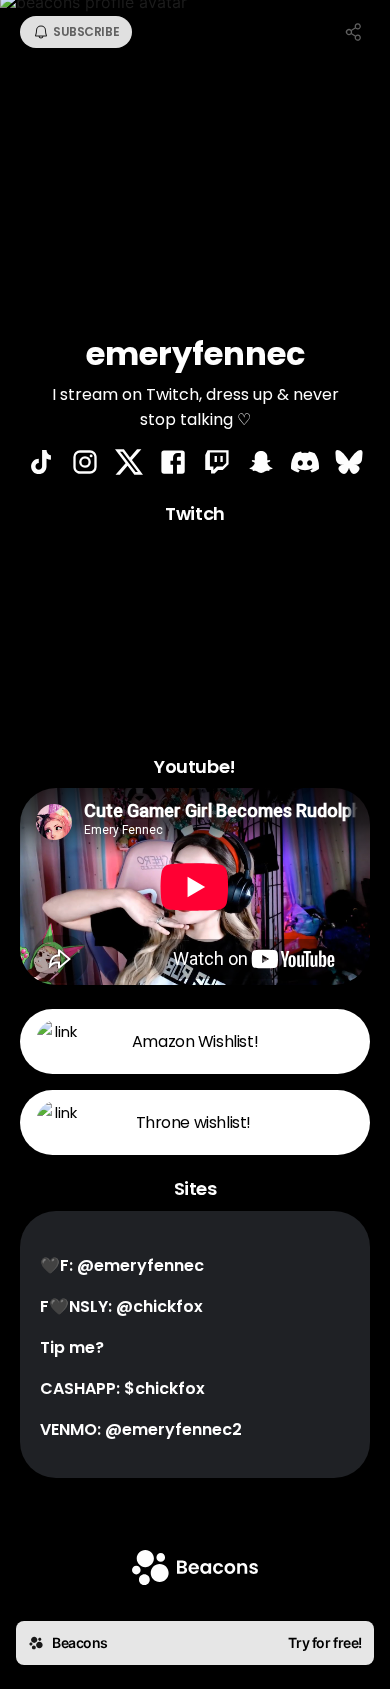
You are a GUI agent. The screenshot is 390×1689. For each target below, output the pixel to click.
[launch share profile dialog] (354, 32)
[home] (195, 1569)
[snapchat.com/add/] (261, 464)
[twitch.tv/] (217, 464)
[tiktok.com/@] (41, 464)
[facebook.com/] (173, 464)
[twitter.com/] (129, 464)
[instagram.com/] (85, 464)
